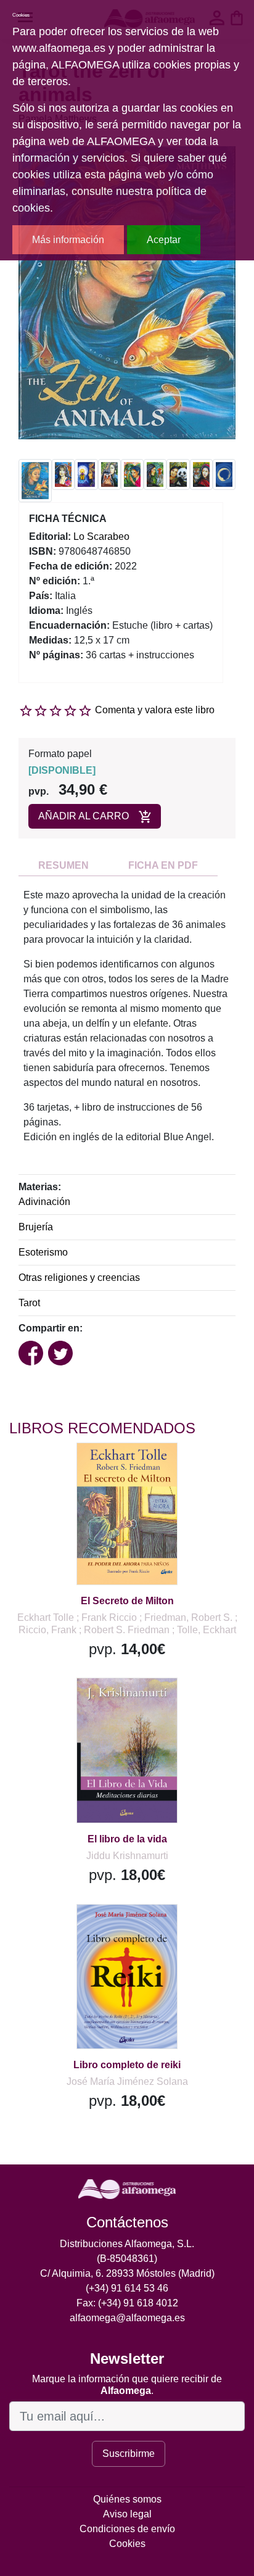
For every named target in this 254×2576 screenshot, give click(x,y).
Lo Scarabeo (101, 536)
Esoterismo (43, 1252)
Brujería (36, 1227)
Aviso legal (127, 2514)
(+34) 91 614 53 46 (127, 2288)
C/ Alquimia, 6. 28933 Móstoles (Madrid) (127, 2273)
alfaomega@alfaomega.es (127, 2318)
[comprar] (86, 1468)
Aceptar (164, 240)
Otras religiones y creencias (79, 1278)
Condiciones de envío (127, 2529)
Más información (68, 240)
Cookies (127, 2544)
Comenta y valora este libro (155, 710)
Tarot (29, 1303)
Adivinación (44, 1202)
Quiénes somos (127, 2499)
